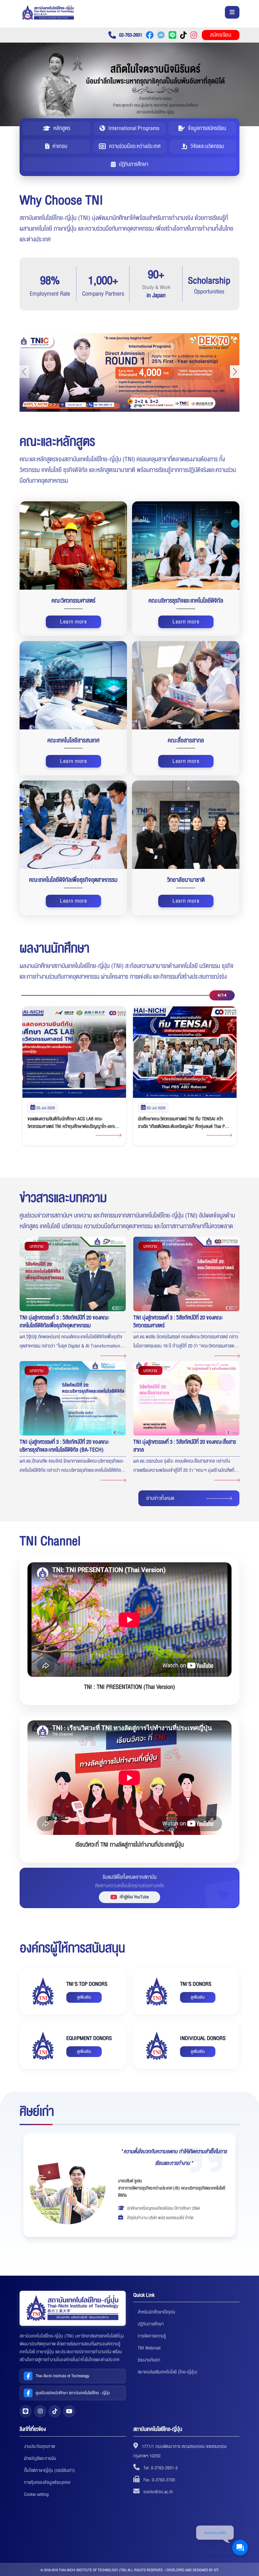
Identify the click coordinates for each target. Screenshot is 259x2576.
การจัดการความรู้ (152, 2336)
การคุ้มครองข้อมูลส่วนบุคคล (47, 2482)
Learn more (73, 622)
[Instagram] (40, 2411)
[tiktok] (55, 2411)
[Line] (26, 2411)
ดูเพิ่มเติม (84, 1997)
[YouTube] (69, 2411)
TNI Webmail (149, 2348)
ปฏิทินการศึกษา (151, 2324)
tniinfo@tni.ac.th (158, 2492)
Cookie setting (36, 2494)
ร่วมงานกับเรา (149, 2360)
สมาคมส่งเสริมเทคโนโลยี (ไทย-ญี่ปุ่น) (168, 2372)
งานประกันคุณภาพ (39, 2446)
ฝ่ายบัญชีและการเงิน (40, 2458)
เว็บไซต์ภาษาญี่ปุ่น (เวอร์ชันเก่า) (49, 2470)
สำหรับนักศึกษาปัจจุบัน (157, 2312)
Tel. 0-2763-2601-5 (161, 2468)
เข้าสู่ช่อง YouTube (134, 1897)
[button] (119, 406)
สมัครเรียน (221, 35)
